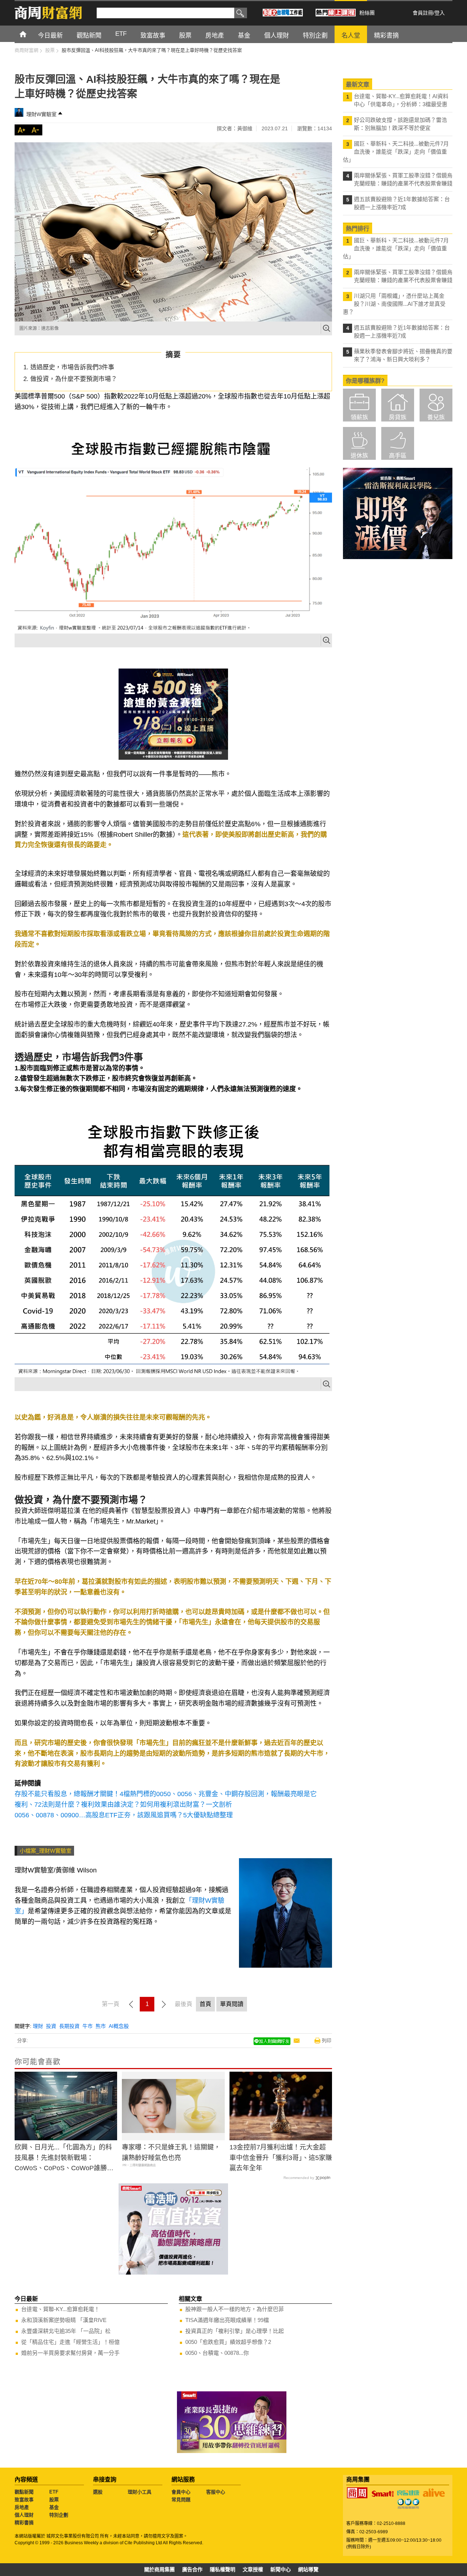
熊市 (101, 2026)
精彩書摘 (24, 2523)
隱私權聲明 (223, 2569)
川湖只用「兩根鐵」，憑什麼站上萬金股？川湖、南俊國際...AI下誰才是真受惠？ (394, 304)
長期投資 (69, 2026)
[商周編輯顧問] (408, 2504)
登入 (440, 13)
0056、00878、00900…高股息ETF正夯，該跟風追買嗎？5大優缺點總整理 (124, 1815)
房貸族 (398, 417)
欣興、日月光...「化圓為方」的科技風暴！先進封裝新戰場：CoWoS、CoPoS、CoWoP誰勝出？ (63, 2159)
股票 (54, 2500)
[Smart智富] (383, 2494)
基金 (54, 2507)
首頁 (30, 34)
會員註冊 (423, 13)
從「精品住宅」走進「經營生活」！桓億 (70, 2342)
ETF (54, 2492)
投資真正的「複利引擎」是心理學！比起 (235, 2331)
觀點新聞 (24, 2492)
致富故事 (24, 2500)
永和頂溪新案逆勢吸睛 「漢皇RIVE (64, 2320)
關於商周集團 (159, 2569)
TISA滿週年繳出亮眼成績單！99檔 (227, 2320)
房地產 (22, 2507)
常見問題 (181, 2500)
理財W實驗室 (41, 114)
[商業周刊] (357, 2493)
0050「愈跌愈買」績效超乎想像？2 (228, 2342)
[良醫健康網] (408, 2493)
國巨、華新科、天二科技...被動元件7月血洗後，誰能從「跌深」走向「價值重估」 (396, 152)
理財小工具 (140, 2492)
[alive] (434, 2493)
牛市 (88, 2026)
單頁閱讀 (232, 2004)
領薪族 (359, 417)
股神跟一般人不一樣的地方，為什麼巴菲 (235, 2309)
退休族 (359, 456)
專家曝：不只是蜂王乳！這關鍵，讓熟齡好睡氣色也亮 (171, 2153)
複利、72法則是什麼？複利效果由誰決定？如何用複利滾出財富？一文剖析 (123, 1805)
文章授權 (253, 2569)
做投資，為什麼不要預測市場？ (74, 379)
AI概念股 (119, 2026)
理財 (38, 2026)
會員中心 (181, 2492)
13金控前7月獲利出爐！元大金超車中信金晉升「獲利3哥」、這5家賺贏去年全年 (281, 2158)
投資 (51, 2026)
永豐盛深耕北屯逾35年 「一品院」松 (66, 2331)
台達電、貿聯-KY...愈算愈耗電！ (60, 2309)
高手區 (398, 456)
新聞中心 (281, 2569)
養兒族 (436, 417)
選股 (98, 2492)
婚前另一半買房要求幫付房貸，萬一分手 (70, 2353)
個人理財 (24, 2515)
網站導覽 (308, 2569)
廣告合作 (192, 2569)
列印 (327, 2040)
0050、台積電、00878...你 (217, 2353)
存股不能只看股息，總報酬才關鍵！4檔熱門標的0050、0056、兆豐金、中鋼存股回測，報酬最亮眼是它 (166, 1794)
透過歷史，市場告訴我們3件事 (72, 367)
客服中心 (216, 2492)
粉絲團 (367, 13)
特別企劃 (59, 2515)
